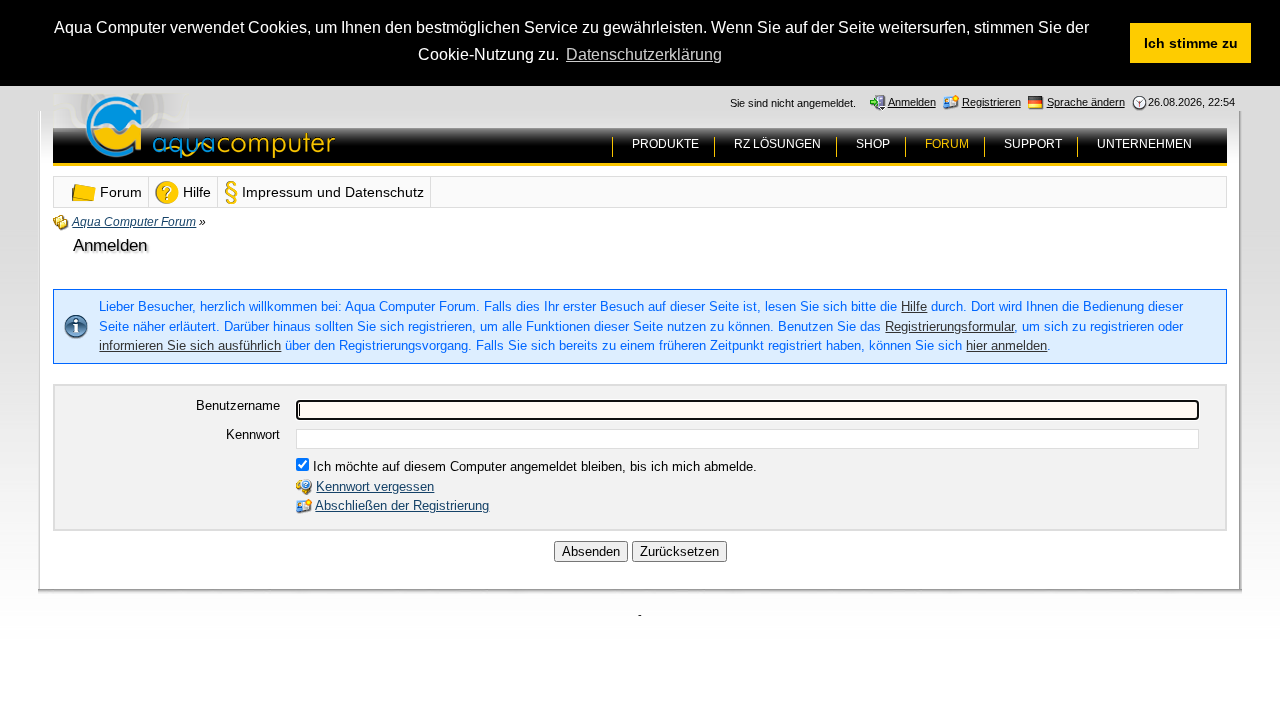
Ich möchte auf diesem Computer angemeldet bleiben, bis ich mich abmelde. (533, 466)
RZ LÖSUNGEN (777, 144)
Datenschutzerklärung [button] (644, 54)
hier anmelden (1006, 345)
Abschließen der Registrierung (402, 505)
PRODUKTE (665, 144)
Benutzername (238, 405)
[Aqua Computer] (289, 142)
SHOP (873, 144)
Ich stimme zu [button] (1191, 43)
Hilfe (914, 306)
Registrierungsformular (949, 326)
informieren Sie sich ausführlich (190, 345)
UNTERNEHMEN (1144, 144)
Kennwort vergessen (375, 486)
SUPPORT (1033, 144)
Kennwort (253, 434)
